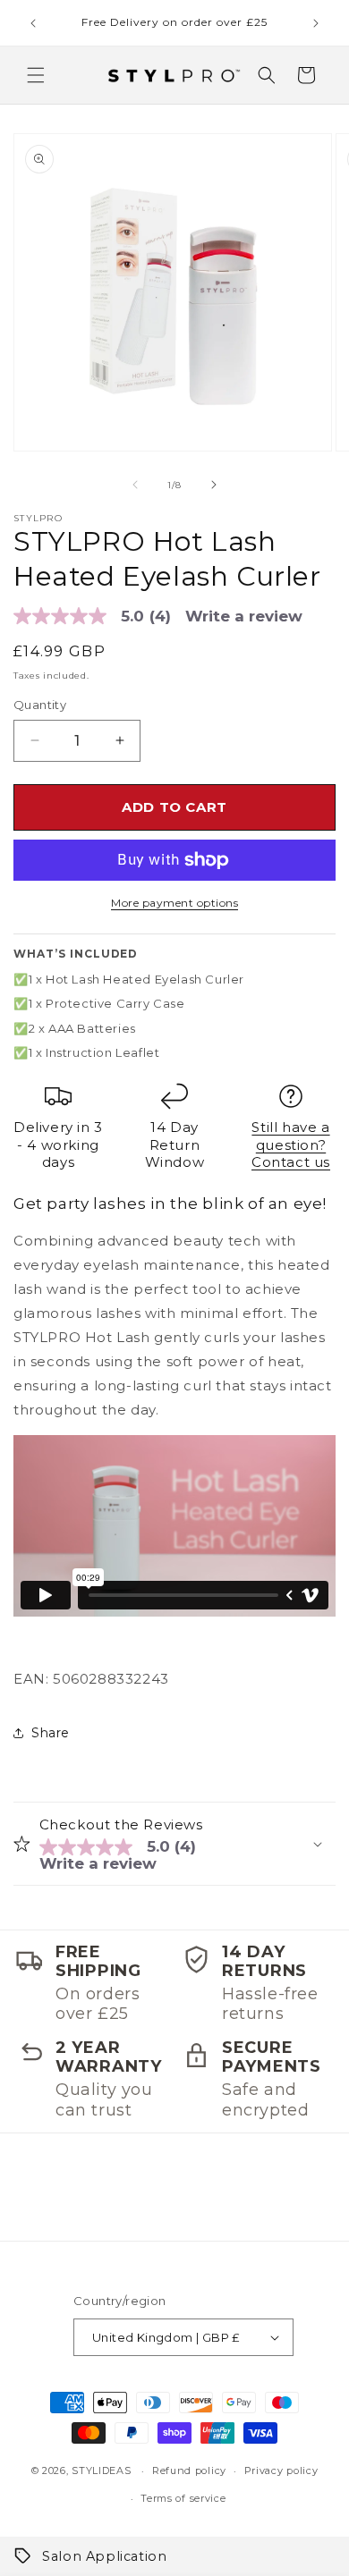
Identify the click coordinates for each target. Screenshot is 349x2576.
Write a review (244, 617)
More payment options (174, 903)
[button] (36, 75)
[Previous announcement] (33, 23)
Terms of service (183, 2498)
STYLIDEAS (101, 2470)
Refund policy (189, 2470)
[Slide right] (214, 485)
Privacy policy (281, 2470)
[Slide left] (135, 485)
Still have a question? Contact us (291, 1144)
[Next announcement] (316, 23)
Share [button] (51, 1733)
